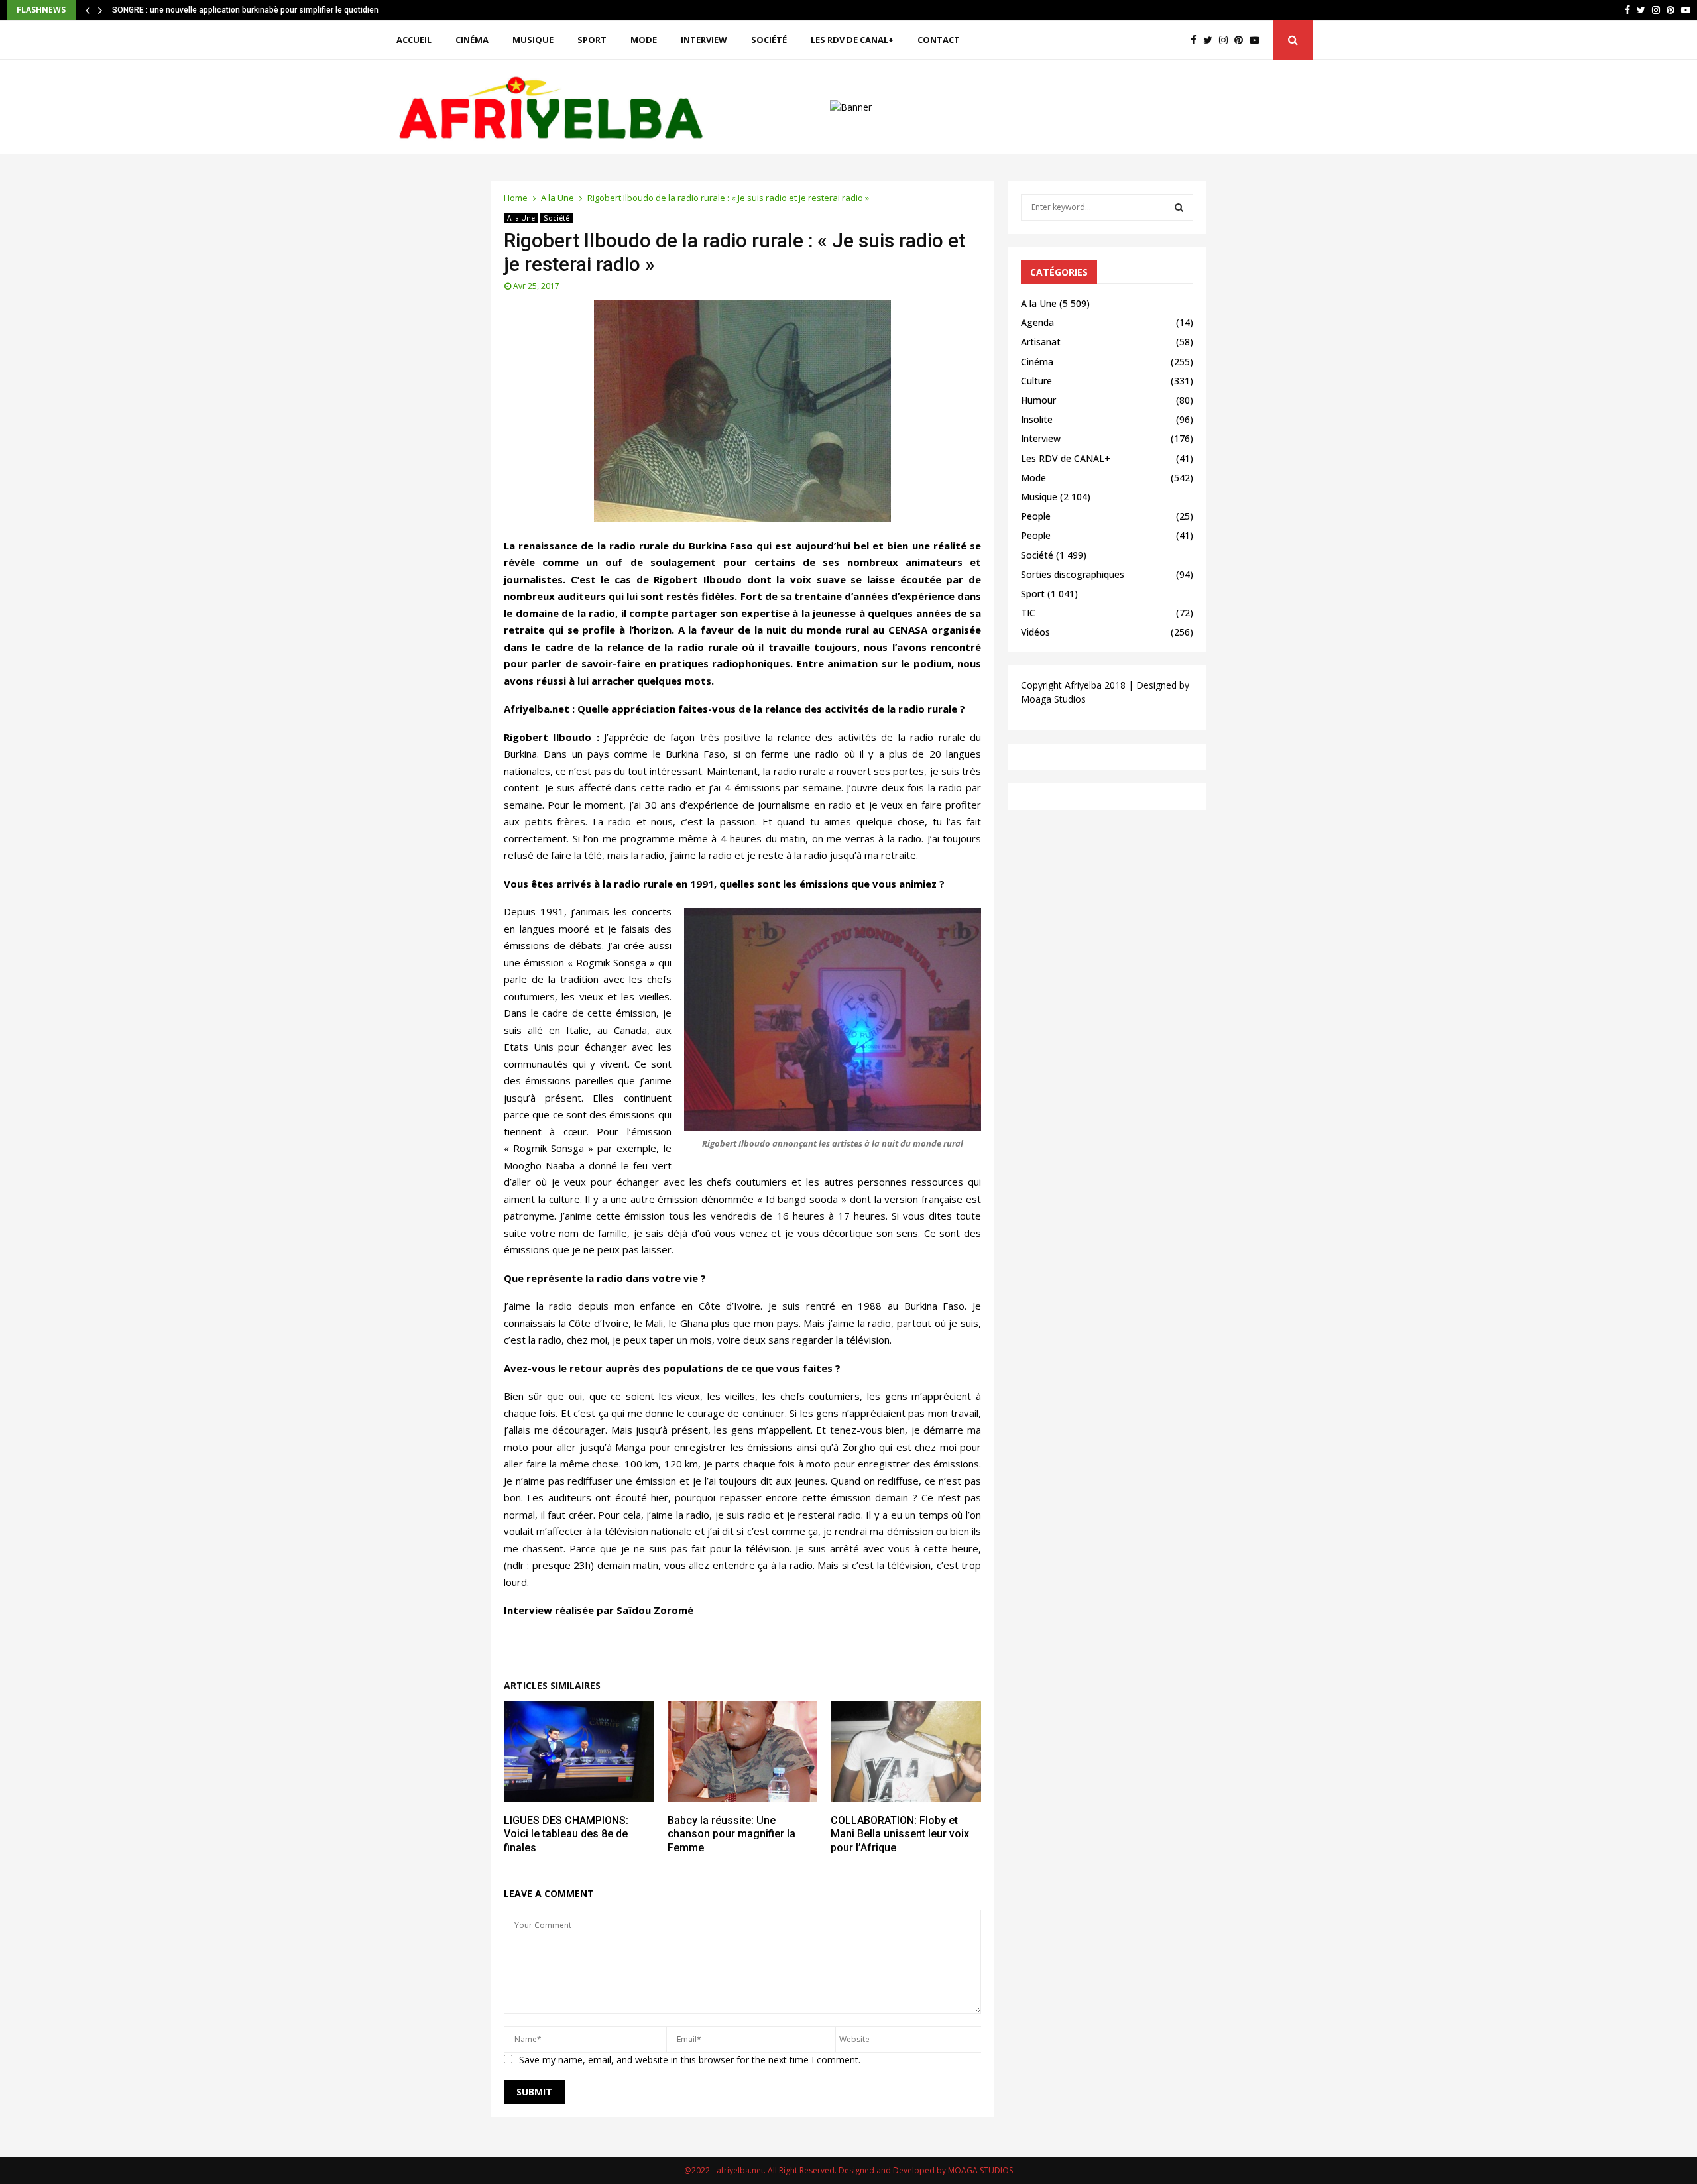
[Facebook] (1197, 40)
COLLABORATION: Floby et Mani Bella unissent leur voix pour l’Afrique (900, 1834)
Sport (592, 40)
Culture (1036, 381)
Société (769, 40)
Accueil (414, 40)
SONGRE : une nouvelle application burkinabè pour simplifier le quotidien (245, 10)
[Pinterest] (1242, 40)
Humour (1038, 400)
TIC (1028, 613)
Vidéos (1035, 632)
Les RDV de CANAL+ (852, 40)
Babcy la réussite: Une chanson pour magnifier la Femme (731, 1834)
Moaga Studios (1053, 699)
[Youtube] (1258, 40)
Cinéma (472, 40)
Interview (704, 40)
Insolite (1037, 419)
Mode (644, 40)
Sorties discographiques (1073, 574)
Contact (939, 40)
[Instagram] (1227, 40)
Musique (533, 40)
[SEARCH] (1179, 207)
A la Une (521, 218)
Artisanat (1041, 342)
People (1036, 516)
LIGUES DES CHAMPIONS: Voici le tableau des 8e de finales (566, 1834)
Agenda (1037, 322)
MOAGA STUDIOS (980, 2170)
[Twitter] (1211, 40)
